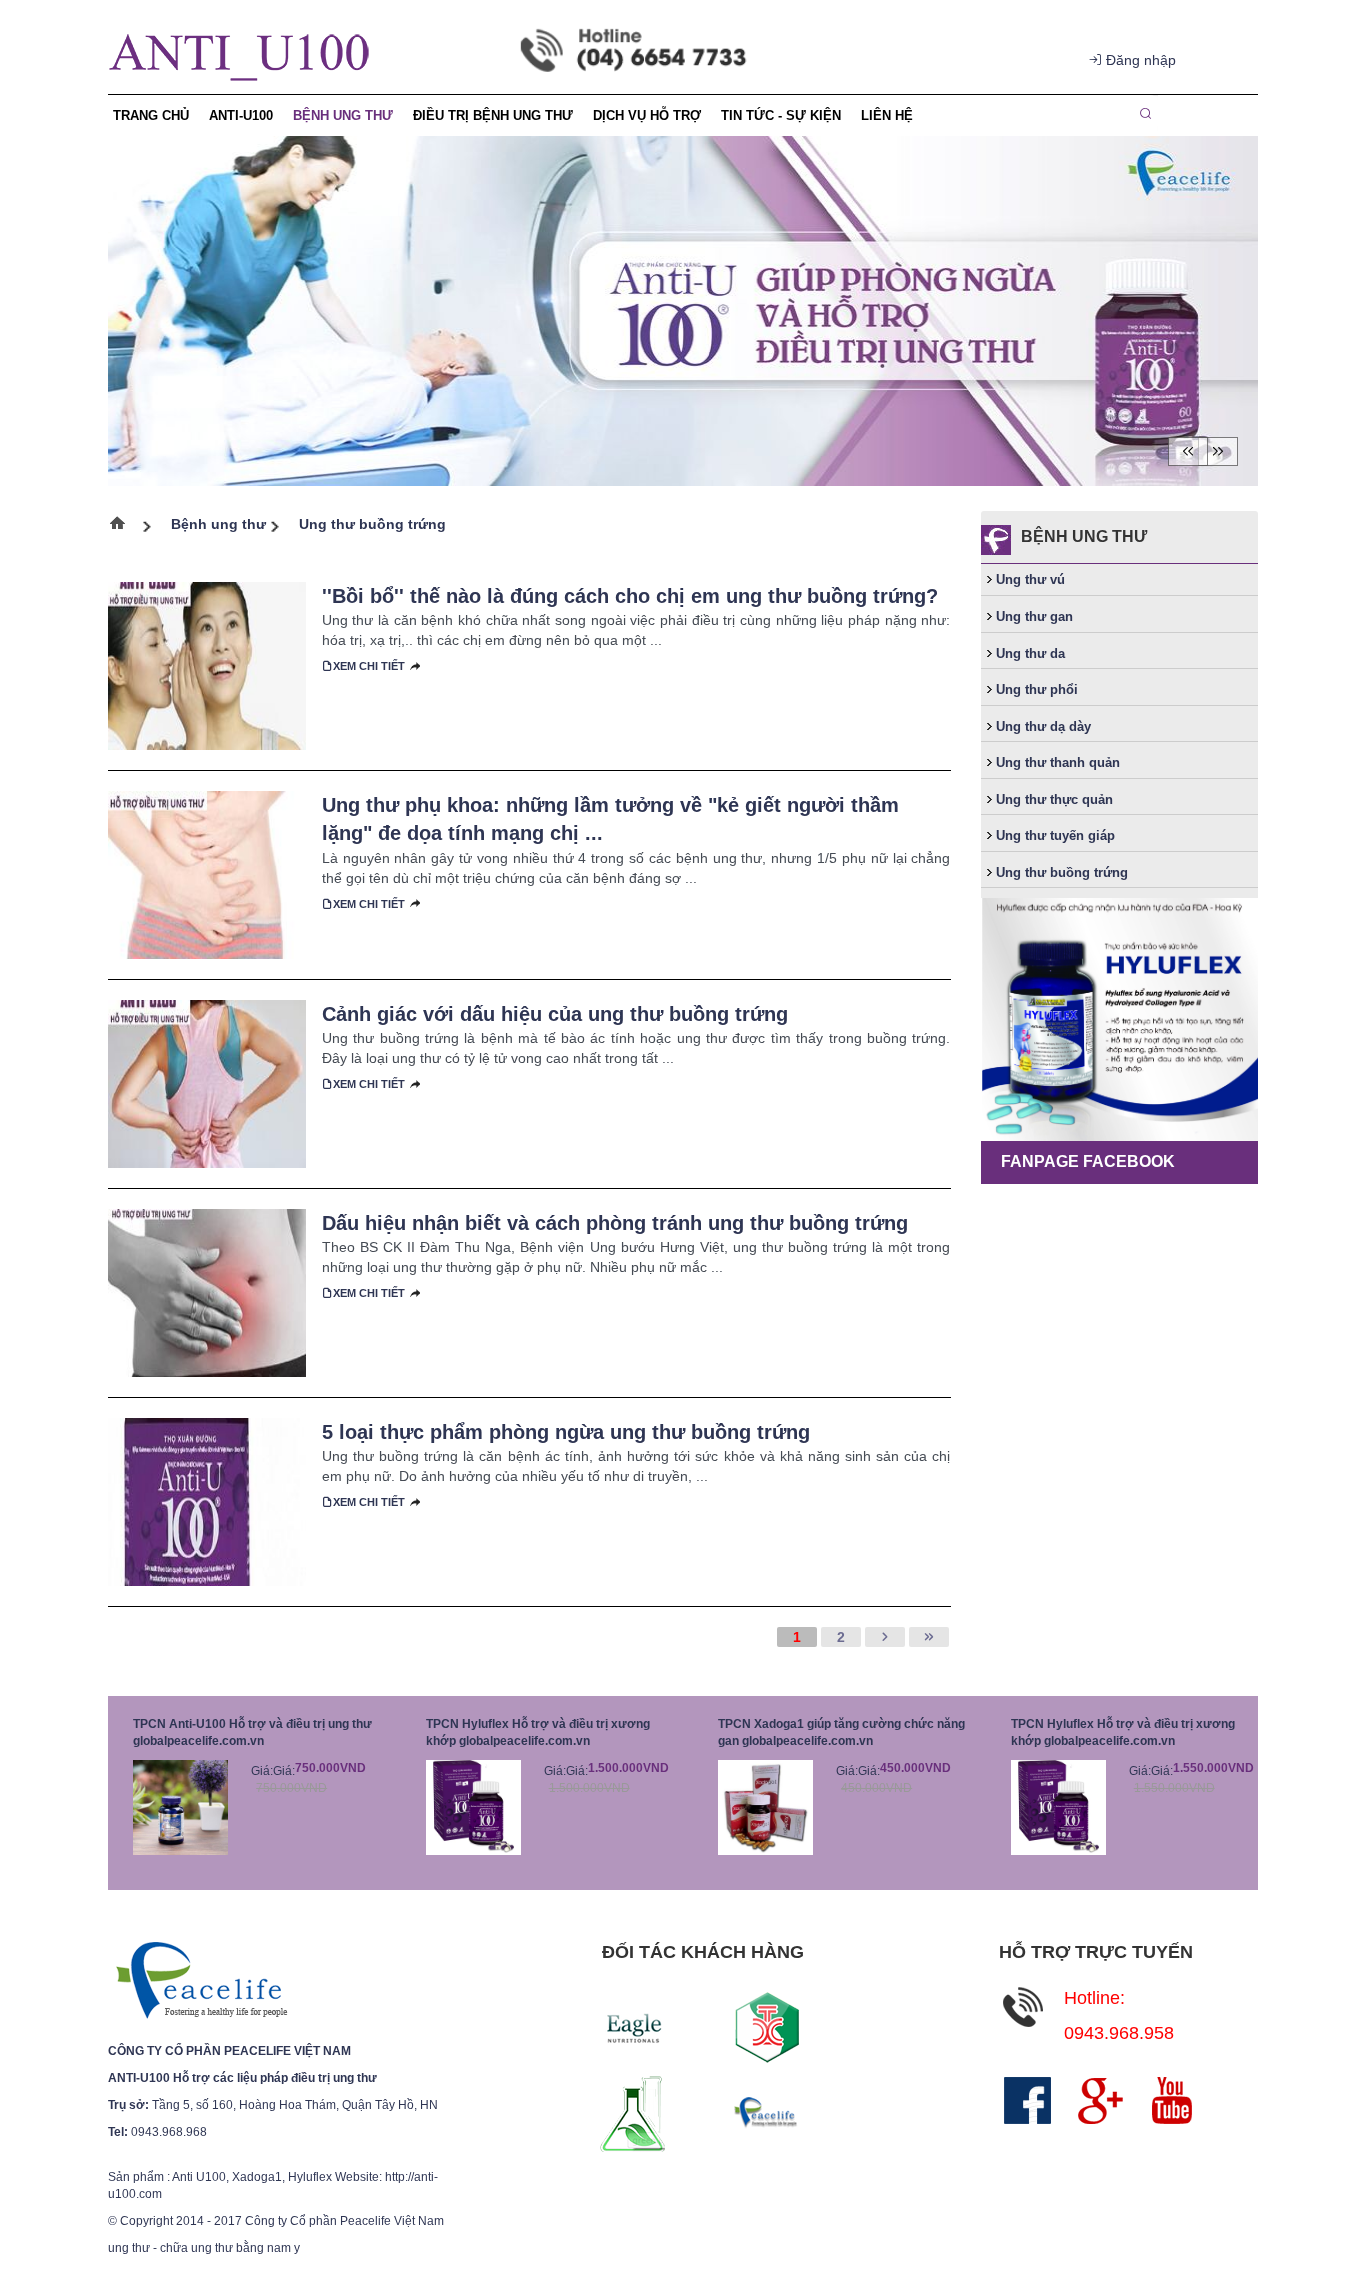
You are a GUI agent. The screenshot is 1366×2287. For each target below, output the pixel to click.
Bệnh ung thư (218, 524)
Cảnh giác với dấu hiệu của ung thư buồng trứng (555, 1014)
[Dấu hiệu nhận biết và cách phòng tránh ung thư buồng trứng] (207, 1291)
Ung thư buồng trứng (372, 524)
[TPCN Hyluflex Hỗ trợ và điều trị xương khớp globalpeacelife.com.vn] (473, 1806)
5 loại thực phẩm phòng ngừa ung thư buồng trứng (566, 1432)
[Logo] (201, 1981)
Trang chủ (125, 527)
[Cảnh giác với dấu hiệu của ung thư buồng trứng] (207, 1082)
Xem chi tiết (369, 666)
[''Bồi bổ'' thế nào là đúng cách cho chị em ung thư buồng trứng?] (207, 664)
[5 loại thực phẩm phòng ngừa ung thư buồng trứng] (207, 1500)
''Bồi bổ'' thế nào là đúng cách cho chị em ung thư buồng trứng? (630, 596)
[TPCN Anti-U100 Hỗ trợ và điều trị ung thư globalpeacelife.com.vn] (180, 1806)
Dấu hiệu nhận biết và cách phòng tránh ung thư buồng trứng (615, 1223)
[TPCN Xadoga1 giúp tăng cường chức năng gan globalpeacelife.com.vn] (765, 1806)
